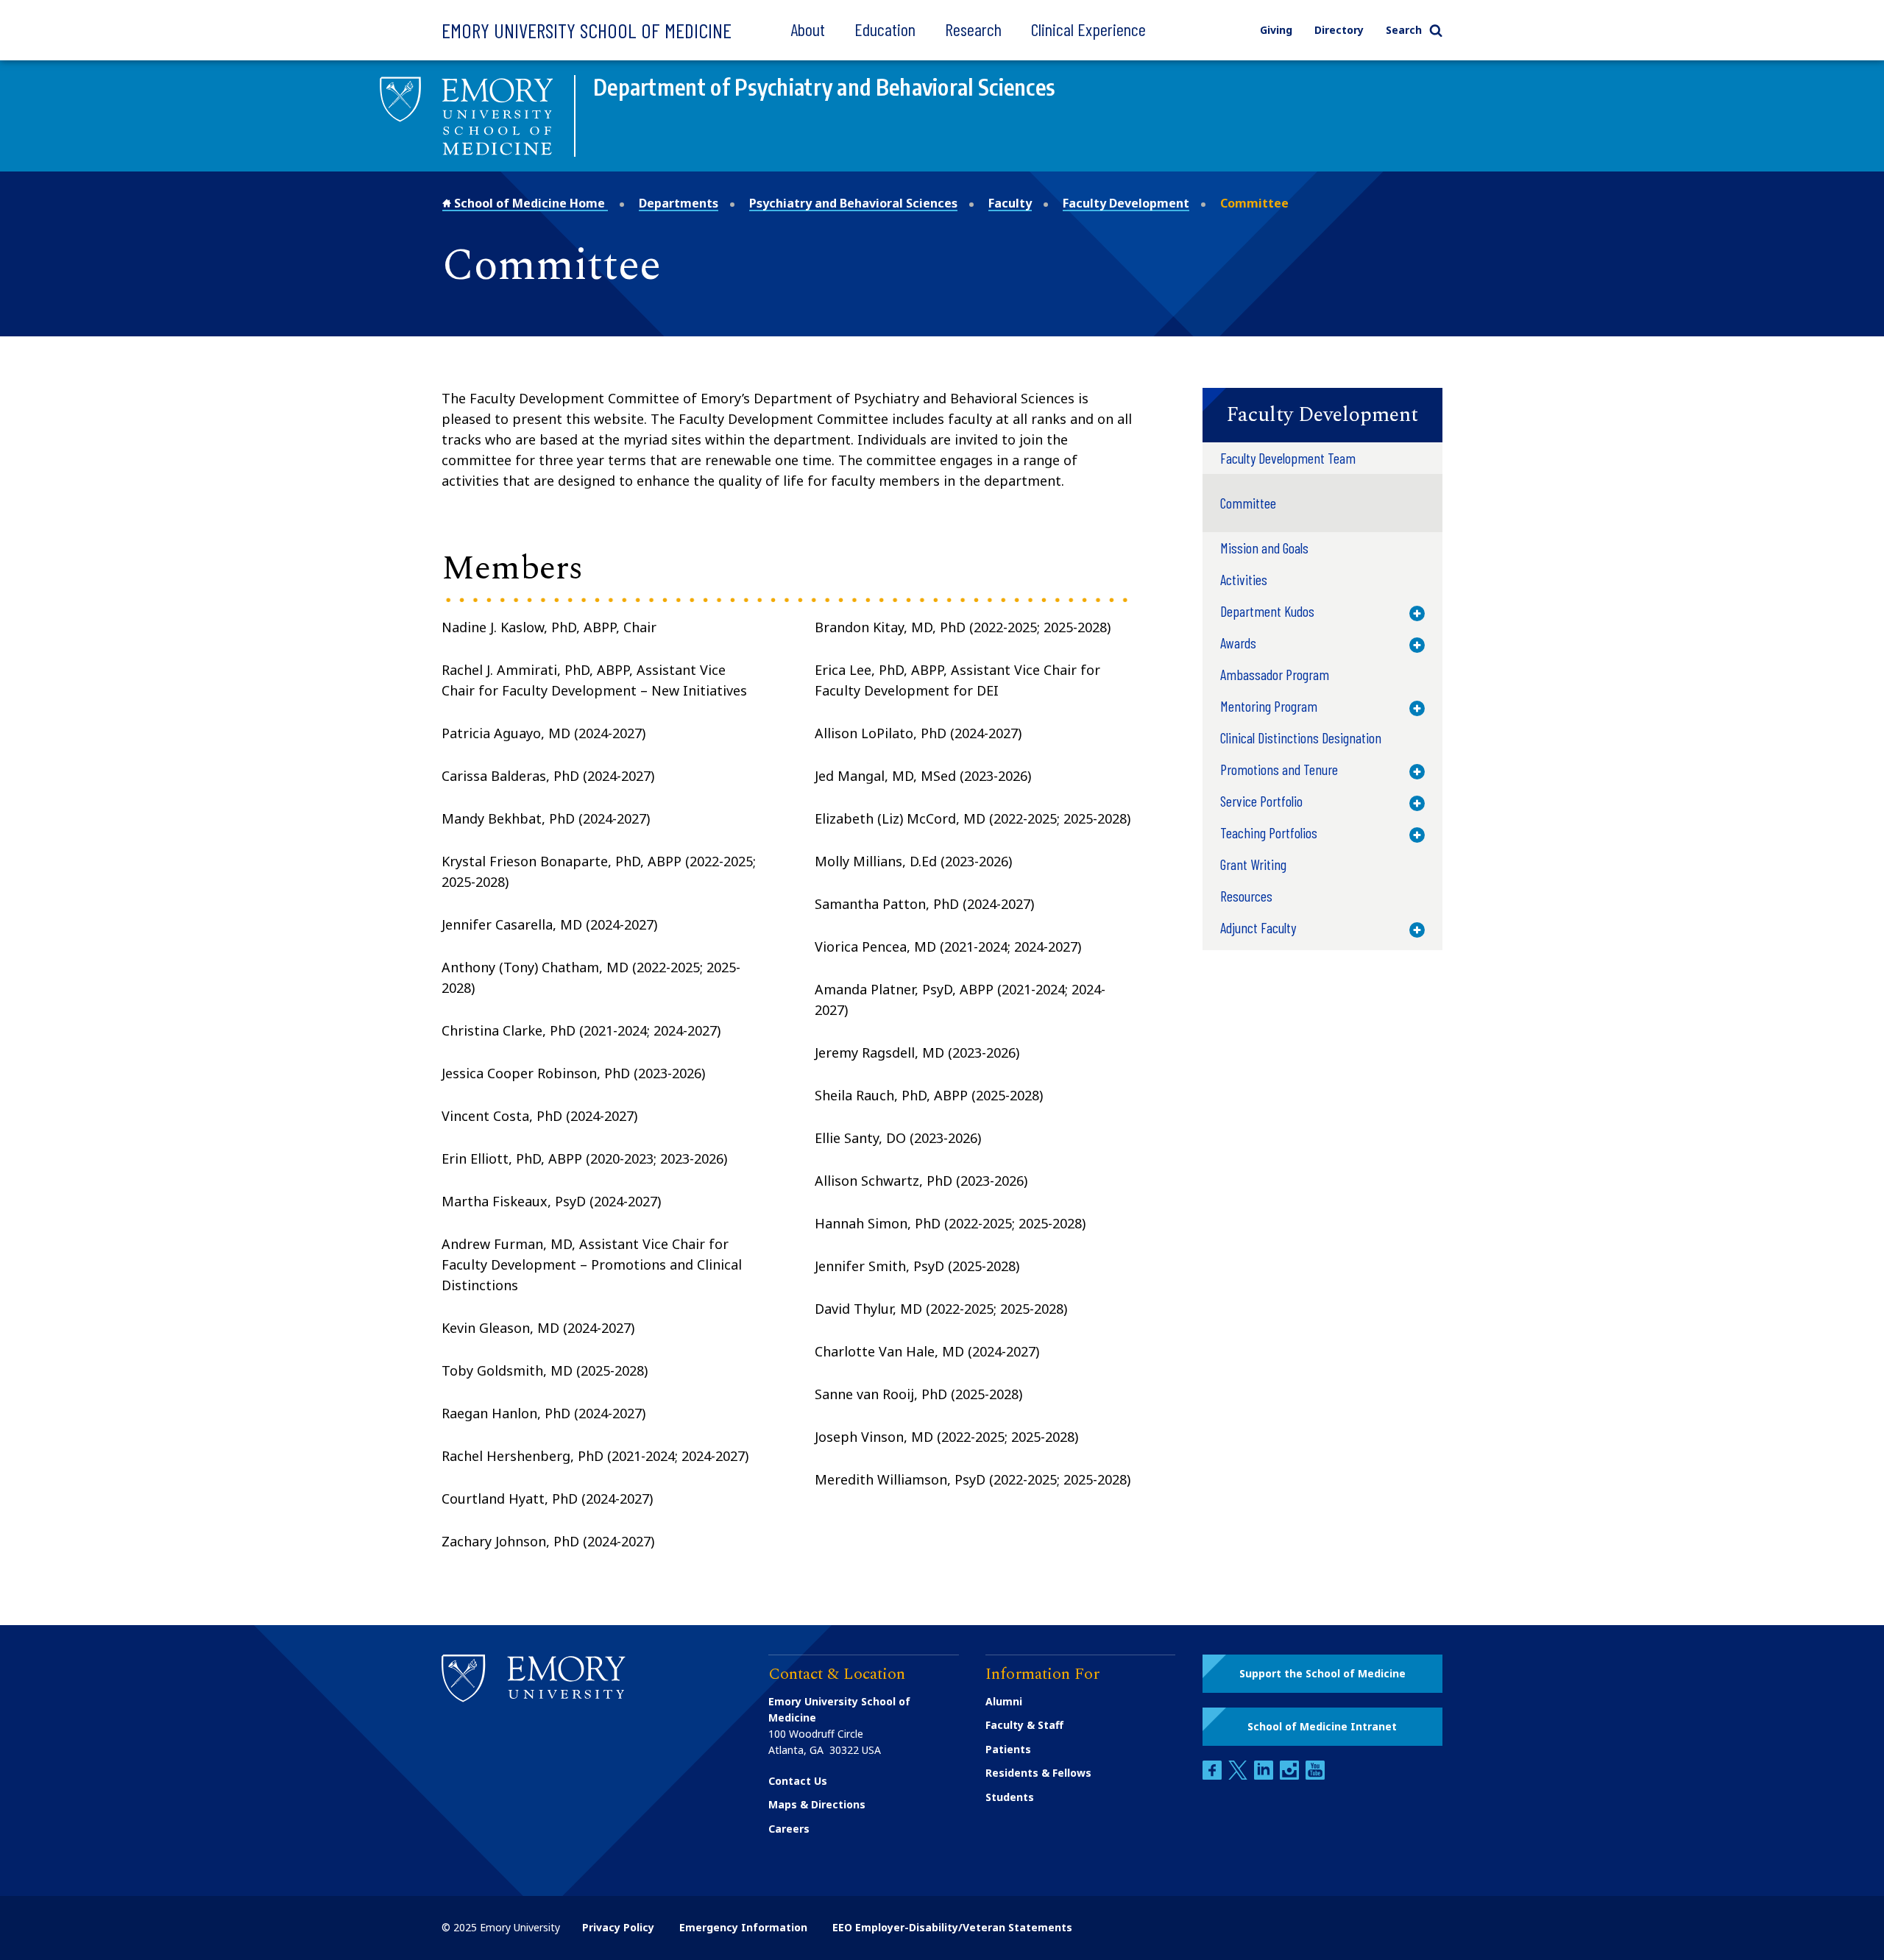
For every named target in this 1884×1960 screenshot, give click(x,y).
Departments (679, 203)
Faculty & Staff (1024, 1725)
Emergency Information (743, 1927)
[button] (1322, 415)
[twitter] (1239, 1776)
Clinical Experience (1088, 29)
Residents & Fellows (1038, 1773)
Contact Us (798, 1781)
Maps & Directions (817, 1804)
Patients (1008, 1749)
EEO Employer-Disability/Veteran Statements (952, 1927)
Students (1010, 1797)
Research (973, 29)
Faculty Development (1126, 203)
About (808, 29)
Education (885, 29)
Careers (789, 1829)
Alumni (1004, 1701)
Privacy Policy (618, 1927)
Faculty (1010, 203)
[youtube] (1315, 1776)
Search (1404, 30)
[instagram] (1291, 1776)
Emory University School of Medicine (587, 30)
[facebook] (1214, 1776)
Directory (1339, 30)
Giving (1276, 30)
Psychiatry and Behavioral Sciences (853, 203)
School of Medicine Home (530, 203)
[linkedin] (1265, 1776)
